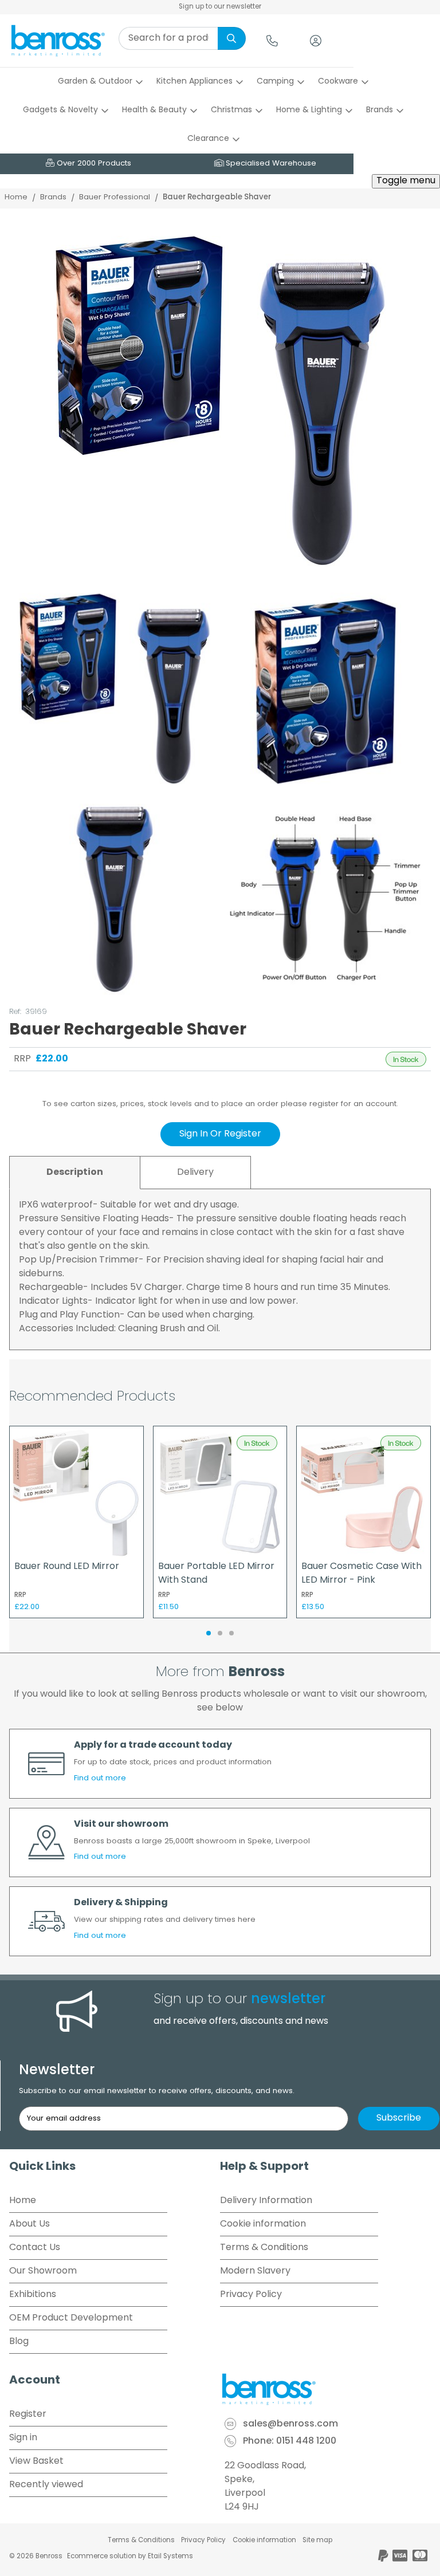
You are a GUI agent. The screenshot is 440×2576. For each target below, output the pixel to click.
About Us (30, 2224)
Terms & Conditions (264, 2248)
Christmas (231, 110)
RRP (22, 1059)
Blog (19, 2342)
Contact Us (35, 2248)
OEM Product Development (71, 2318)
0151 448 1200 (306, 2442)
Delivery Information (266, 2201)
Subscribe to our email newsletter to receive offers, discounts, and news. (157, 2091)
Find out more (100, 1778)
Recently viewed (46, 2485)
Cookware (338, 82)
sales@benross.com (290, 2425)
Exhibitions (33, 2295)
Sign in (23, 2438)
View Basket (36, 2461)
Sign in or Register (220, 1134)
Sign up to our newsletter (220, 7)
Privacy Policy (251, 2295)
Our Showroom (43, 2271)
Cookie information (263, 2224)
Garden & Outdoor (95, 82)
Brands (380, 110)
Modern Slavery (255, 2271)
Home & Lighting (309, 110)
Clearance (208, 139)
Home (16, 197)
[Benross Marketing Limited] (325, 2389)
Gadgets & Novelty (60, 110)
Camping (275, 82)
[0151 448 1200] (272, 41)
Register (28, 2414)
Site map (317, 2540)
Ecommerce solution (102, 2557)
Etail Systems (170, 2557)
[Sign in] (316, 41)
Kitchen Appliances (195, 82)
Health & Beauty (154, 110)
